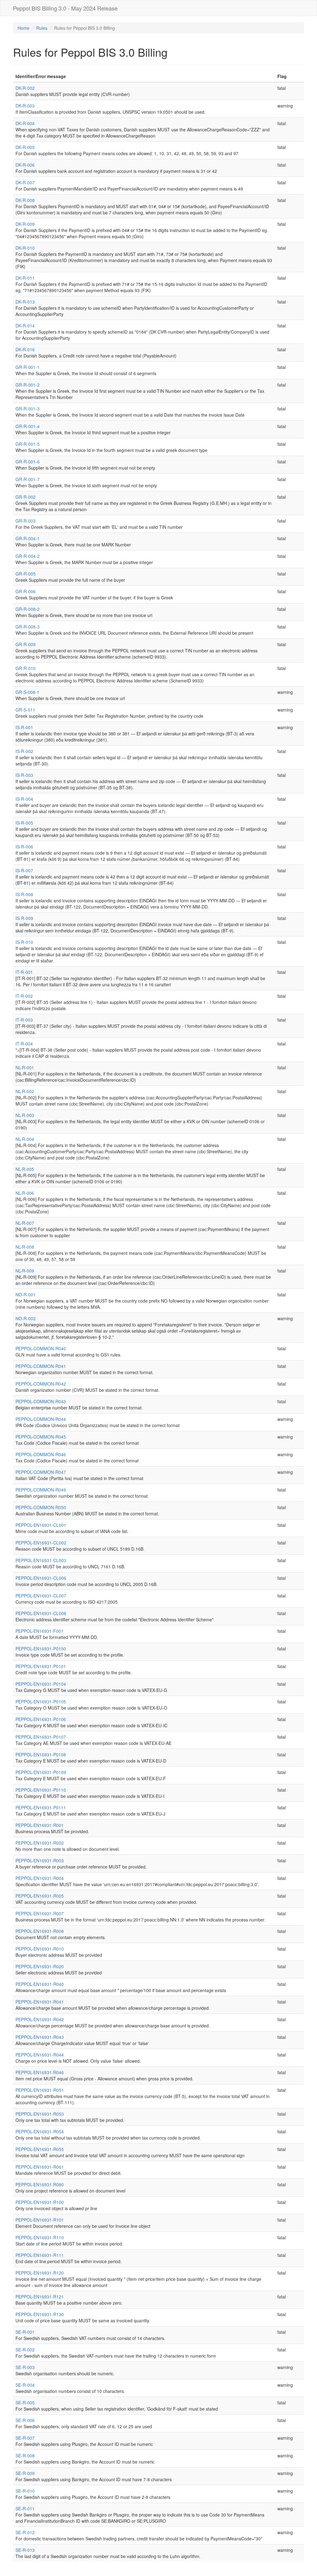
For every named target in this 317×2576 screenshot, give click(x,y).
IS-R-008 (24, 894)
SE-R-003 (25, 2367)
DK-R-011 (25, 278)
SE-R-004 (25, 2385)
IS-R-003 (24, 775)
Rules (42, 28)
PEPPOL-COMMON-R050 (41, 1507)
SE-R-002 (25, 2350)
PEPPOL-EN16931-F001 (39, 1631)
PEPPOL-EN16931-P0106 (41, 1719)
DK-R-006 (25, 165)
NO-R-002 (26, 1318)
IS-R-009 (24, 918)
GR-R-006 (26, 591)
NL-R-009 (25, 1271)
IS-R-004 (24, 799)
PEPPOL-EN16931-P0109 (41, 1772)
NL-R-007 (25, 1223)
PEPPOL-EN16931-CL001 (41, 1525)
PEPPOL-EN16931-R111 (40, 2255)
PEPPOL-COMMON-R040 (41, 1348)
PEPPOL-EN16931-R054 (40, 2131)
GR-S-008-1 (27, 692)
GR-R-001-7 (28, 479)
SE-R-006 (25, 2420)
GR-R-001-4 (28, 426)
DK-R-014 (25, 326)
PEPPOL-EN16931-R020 (40, 1966)
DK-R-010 (25, 248)
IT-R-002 (24, 996)
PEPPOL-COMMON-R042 (41, 1384)
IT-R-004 (24, 1044)
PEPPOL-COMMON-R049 (41, 1490)
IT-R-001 (24, 972)
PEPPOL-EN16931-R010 (40, 1949)
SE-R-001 (25, 2332)
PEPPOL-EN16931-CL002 (41, 1543)
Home (24, 28)
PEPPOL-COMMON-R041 (41, 1366)
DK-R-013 (25, 302)
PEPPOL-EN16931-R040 (40, 1984)
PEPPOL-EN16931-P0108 (41, 1755)
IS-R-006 (24, 847)
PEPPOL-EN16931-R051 (40, 2090)
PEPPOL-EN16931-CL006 (41, 1578)
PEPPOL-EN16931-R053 (40, 2114)
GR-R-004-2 (28, 556)
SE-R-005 (25, 2403)
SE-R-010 (25, 2491)
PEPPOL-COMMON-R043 (41, 1401)
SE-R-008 (25, 2456)
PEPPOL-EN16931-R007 (40, 1913)
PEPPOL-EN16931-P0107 (41, 1737)
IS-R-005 (24, 823)
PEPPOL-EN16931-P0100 (41, 1649)
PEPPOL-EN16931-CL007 (41, 1596)
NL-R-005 (25, 1169)
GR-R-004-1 (28, 538)
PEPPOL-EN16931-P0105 (41, 1702)
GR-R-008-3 (28, 627)
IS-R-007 (24, 870)
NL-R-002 (25, 1091)
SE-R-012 (25, 2532)
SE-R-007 (25, 2438)
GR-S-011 (25, 710)
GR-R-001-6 (28, 462)
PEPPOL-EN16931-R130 (40, 2314)
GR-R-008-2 (28, 609)
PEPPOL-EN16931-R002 (40, 1843)
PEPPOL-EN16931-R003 (40, 1860)
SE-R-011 (25, 2508)
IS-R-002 (24, 751)
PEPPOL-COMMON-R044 (41, 1419)
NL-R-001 (25, 1067)
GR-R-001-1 (28, 367)
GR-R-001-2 (28, 385)
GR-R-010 (26, 668)
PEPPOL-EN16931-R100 (40, 2202)
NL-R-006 (25, 1193)
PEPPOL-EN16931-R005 (40, 1896)
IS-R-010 (24, 942)
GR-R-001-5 (28, 444)
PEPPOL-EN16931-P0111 (41, 1807)
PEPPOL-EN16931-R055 (40, 2149)
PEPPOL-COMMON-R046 (41, 1454)
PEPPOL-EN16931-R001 (40, 1825)
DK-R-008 (25, 200)
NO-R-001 (26, 1295)
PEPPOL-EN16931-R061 (40, 2167)
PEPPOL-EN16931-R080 (40, 2184)
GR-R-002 (26, 497)
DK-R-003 (25, 106)
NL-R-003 (25, 1115)
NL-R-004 (25, 1139)
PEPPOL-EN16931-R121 (40, 2297)
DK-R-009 (25, 224)
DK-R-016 (25, 349)
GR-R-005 (26, 574)
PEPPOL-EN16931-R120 (40, 2273)
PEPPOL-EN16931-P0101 (41, 1666)
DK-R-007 (25, 182)
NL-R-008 (25, 1247)
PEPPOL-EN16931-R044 (40, 2055)
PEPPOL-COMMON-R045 (41, 1437)
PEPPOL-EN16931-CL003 (41, 1560)
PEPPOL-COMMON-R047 (41, 1472)
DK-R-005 (25, 147)
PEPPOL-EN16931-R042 (40, 2019)
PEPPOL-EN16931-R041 (40, 2002)
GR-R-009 (26, 644)
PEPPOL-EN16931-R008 (40, 1931)
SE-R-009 (25, 2473)
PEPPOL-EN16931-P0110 (41, 1790)
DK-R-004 (25, 123)
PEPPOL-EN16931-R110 (40, 2237)
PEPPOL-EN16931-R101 (40, 2220)
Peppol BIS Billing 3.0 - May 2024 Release (65, 8)
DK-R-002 (25, 88)
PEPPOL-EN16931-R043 (40, 2037)
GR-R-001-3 (28, 409)
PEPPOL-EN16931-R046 (40, 2072)
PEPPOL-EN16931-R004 (40, 1878)
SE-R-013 (25, 2550)
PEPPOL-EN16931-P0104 (41, 1684)
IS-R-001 (24, 727)
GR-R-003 (26, 521)
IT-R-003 (24, 1020)
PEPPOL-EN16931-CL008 (41, 1613)
